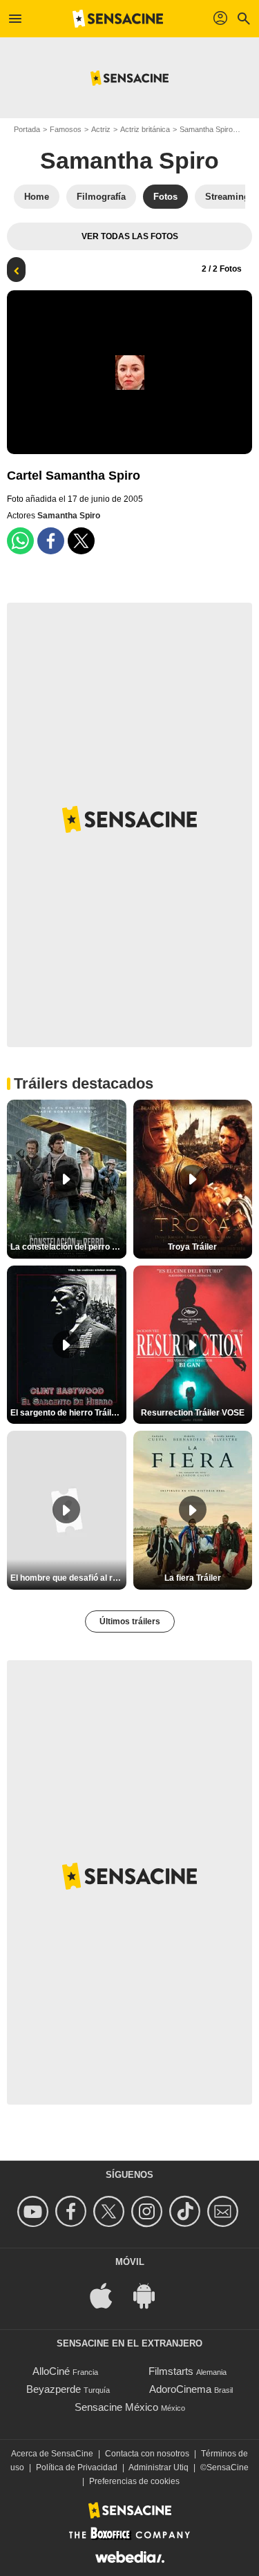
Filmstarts (171, 2371)
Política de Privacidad (77, 2467)
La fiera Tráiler (193, 1578)
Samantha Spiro (206, 129)
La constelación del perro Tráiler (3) (68, 1247)
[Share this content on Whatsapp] (20, 541)
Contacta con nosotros (147, 2454)
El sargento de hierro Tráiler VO (68, 1413)
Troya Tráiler (192, 1247)
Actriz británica (145, 129)
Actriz (101, 129)
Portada (27, 129)
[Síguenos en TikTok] (187, 2211)
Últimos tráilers (130, 1621)
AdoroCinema (180, 2389)
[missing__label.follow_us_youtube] (35, 2211)
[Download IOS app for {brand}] (108, 2294)
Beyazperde (54, 2389)
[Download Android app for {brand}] (151, 2294)
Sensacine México (116, 2407)
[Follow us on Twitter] (111, 2211)
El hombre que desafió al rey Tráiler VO (68, 1578)
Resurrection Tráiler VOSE (193, 1413)
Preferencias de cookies (134, 2481)
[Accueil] (118, 19)
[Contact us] (225, 2211)
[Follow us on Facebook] (73, 2211)
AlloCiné (51, 2371)
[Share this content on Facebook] (51, 541)
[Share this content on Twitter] (81, 541)
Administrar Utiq (159, 2467)
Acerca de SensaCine (52, 2454)
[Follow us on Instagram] (149, 2211)
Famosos (66, 129)
